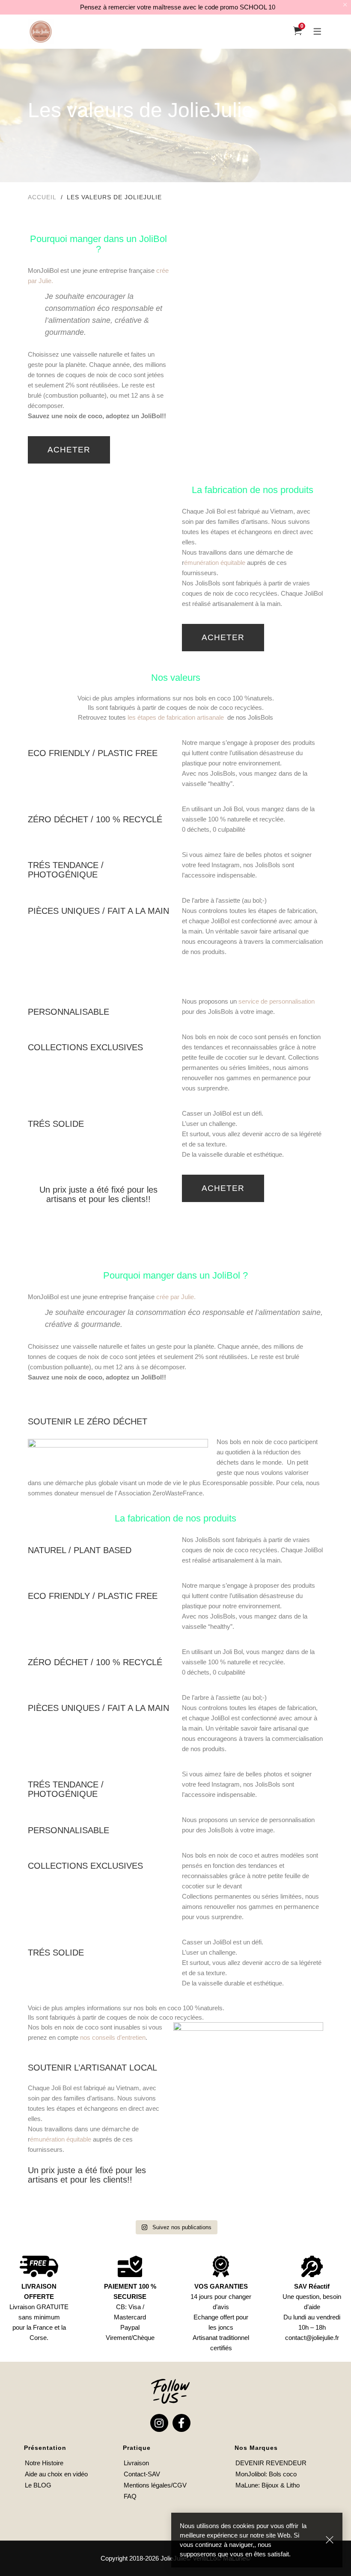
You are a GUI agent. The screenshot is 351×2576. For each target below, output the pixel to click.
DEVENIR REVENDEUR (271, 2463)
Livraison (136, 2463)
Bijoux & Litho (281, 2485)
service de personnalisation (276, 1001)
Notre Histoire (44, 2463)
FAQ (130, 2496)
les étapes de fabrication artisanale (176, 717)
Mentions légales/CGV (155, 2485)
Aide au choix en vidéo (56, 2474)
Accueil (42, 197)
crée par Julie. (176, 1297)
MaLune (247, 2485)
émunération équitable (215, 563)
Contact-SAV (142, 2474)
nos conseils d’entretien (113, 2037)
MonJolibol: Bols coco (266, 2474)
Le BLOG (38, 2485)
